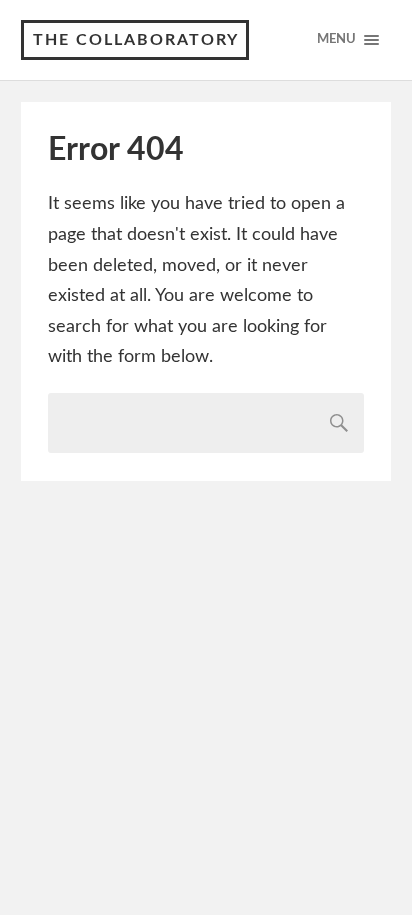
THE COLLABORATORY (136, 40)
